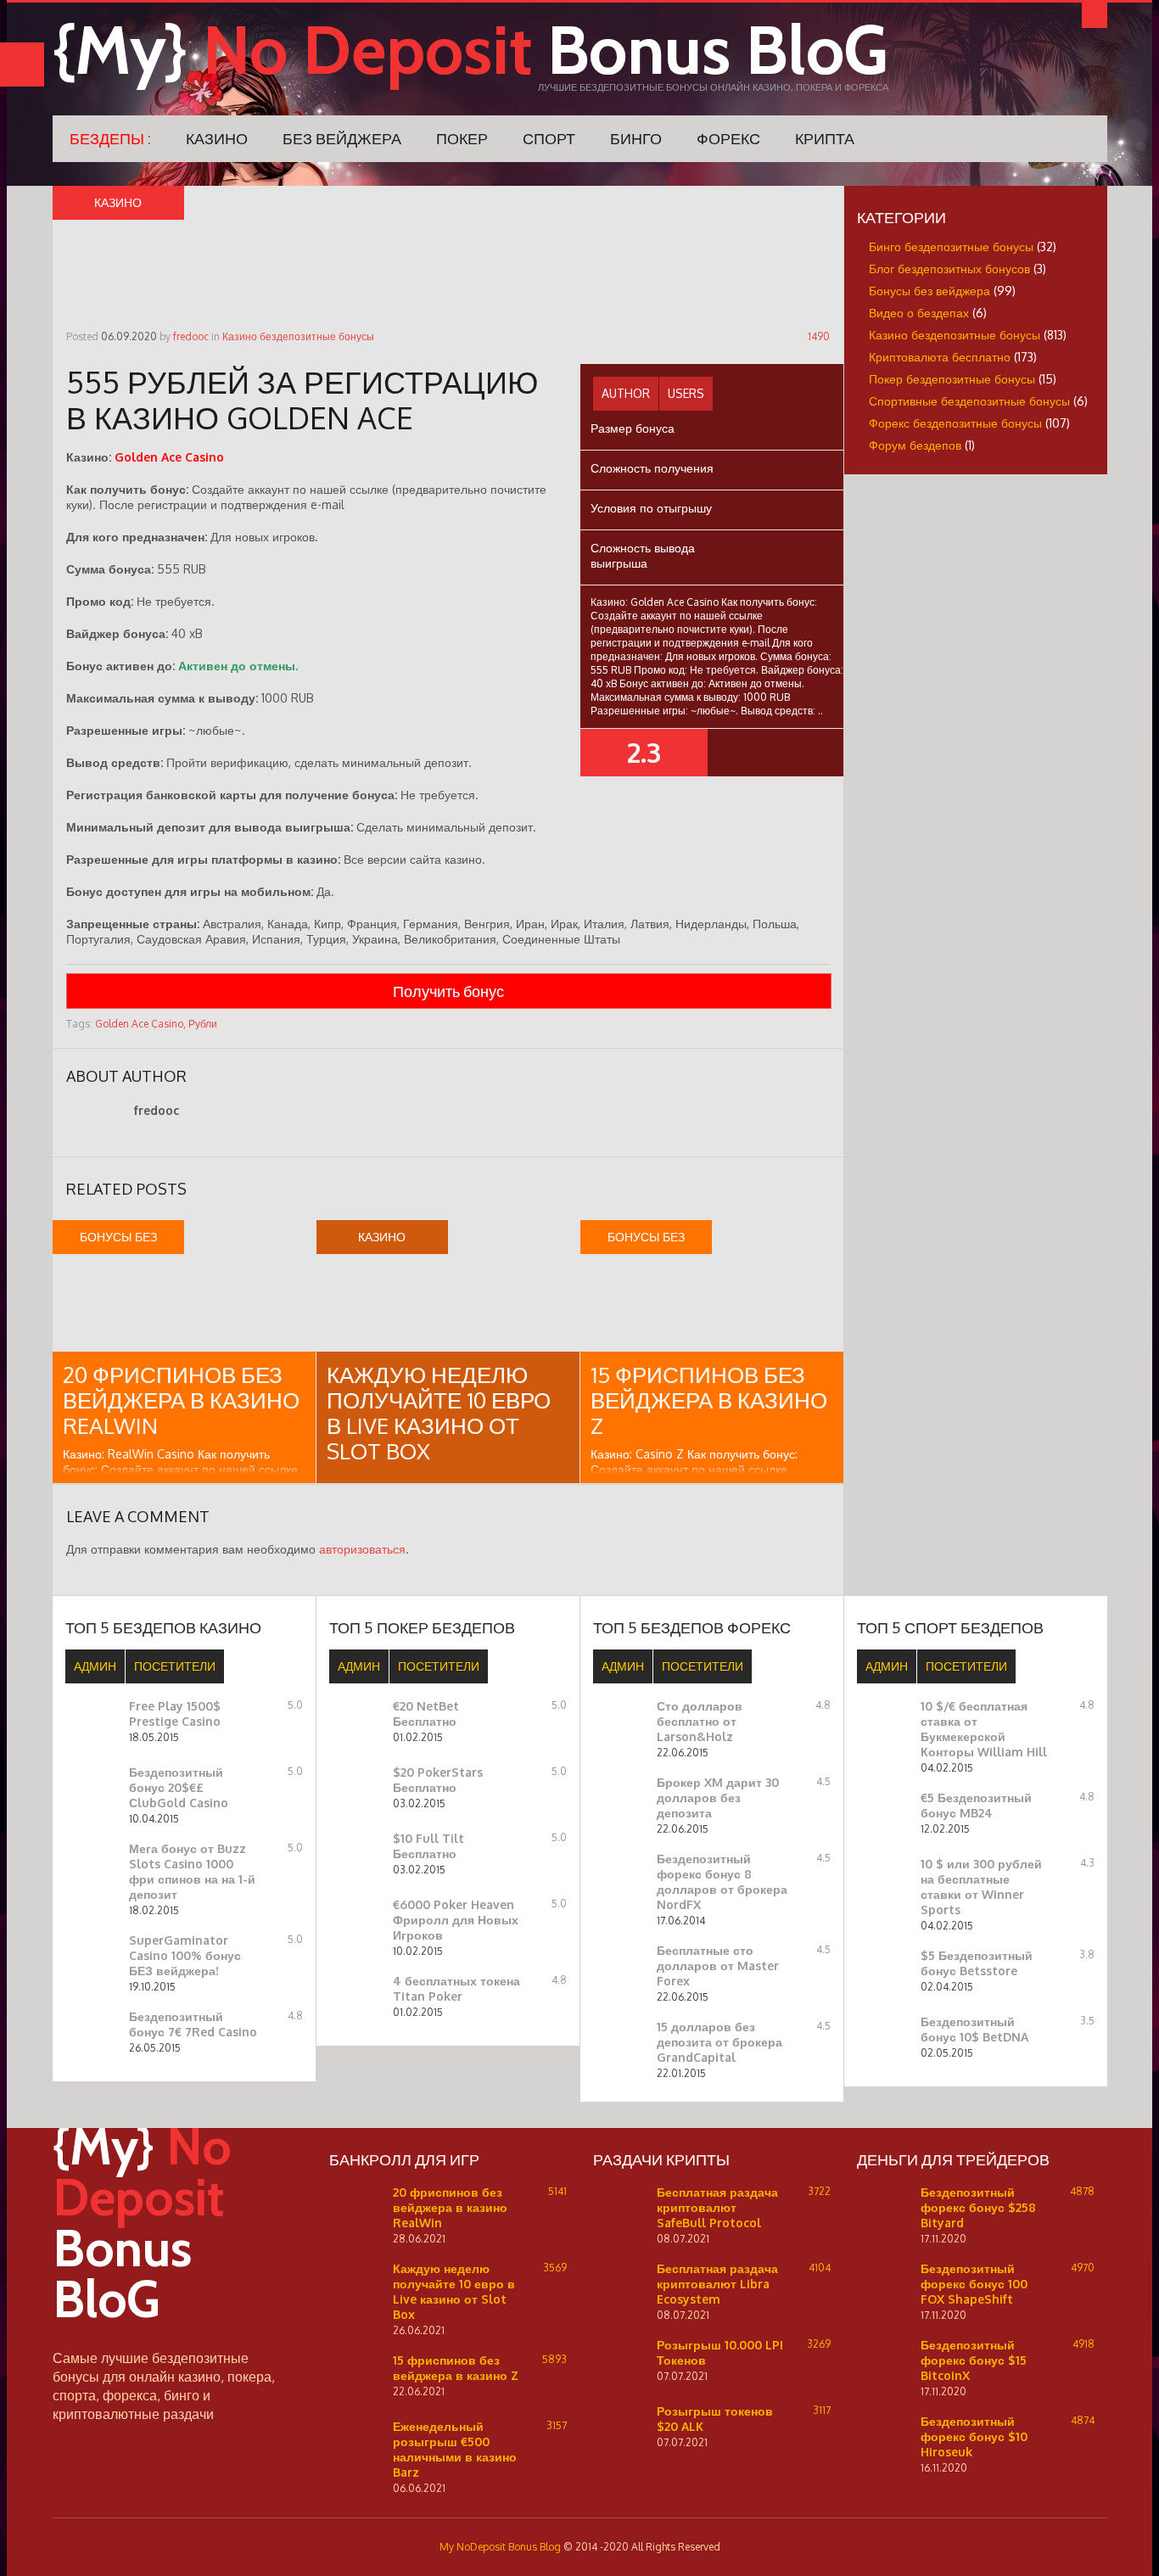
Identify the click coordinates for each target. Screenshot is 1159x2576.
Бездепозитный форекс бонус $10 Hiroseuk (974, 2436)
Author (626, 393)
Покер (462, 138)
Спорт (549, 138)
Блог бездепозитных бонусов (949, 269)
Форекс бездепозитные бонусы (955, 423)
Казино (217, 138)
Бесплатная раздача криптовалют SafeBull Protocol (717, 2207)
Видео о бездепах (919, 313)
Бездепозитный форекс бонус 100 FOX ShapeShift (974, 2284)
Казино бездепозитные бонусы (298, 336)
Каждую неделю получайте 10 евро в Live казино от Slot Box (439, 1412)
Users (686, 393)
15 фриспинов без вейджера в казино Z (709, 1400)
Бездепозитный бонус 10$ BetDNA (974, 2029)
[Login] (1095, 15)
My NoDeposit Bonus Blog (500, 2547)
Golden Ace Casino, (140, 1024)
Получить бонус (448, 991)
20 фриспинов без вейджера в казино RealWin (181, 1400)
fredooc (191, 336)
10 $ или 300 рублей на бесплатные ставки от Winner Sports (981, 1887)
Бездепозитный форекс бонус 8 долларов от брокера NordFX (722, 1882)
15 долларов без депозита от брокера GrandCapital (719, 2042)
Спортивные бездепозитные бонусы (969, 401)
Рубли (203, 1024)
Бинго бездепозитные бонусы (951, 246)
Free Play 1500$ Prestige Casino (175, 1714)
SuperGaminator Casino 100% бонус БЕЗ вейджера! (185, 1955)
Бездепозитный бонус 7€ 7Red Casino (193, 2024)
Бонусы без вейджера (929, 291)
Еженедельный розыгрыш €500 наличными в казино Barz (455, 2449)
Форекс (728, 138)
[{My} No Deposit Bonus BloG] (171, 2341)
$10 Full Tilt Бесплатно (428, 1846)
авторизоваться (362, 1549)
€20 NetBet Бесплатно (426, 1714)
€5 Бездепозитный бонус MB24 (976, 1805)
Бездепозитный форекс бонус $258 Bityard (978, 2207)
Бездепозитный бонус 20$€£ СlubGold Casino (179, 1787)
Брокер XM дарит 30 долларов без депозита (718, 1798)
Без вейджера (342, 138)
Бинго (636, 138)
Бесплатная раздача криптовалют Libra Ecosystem (717, 2284)
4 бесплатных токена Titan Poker (456, 1988)
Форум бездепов (915, 445)
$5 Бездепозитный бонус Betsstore (977, 1963)
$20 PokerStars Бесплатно (438, 1780)
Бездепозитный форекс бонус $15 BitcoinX (974, 2360)
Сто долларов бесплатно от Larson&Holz (700, 1721)
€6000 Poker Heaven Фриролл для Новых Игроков (456, 1920)
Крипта (825, 138)
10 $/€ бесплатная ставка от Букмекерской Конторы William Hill (984, 1729)
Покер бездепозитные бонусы (952, 379)
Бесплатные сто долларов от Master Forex (718, 1966)
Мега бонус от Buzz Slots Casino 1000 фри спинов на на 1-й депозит (192, 1871)
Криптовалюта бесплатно (940, 357)
